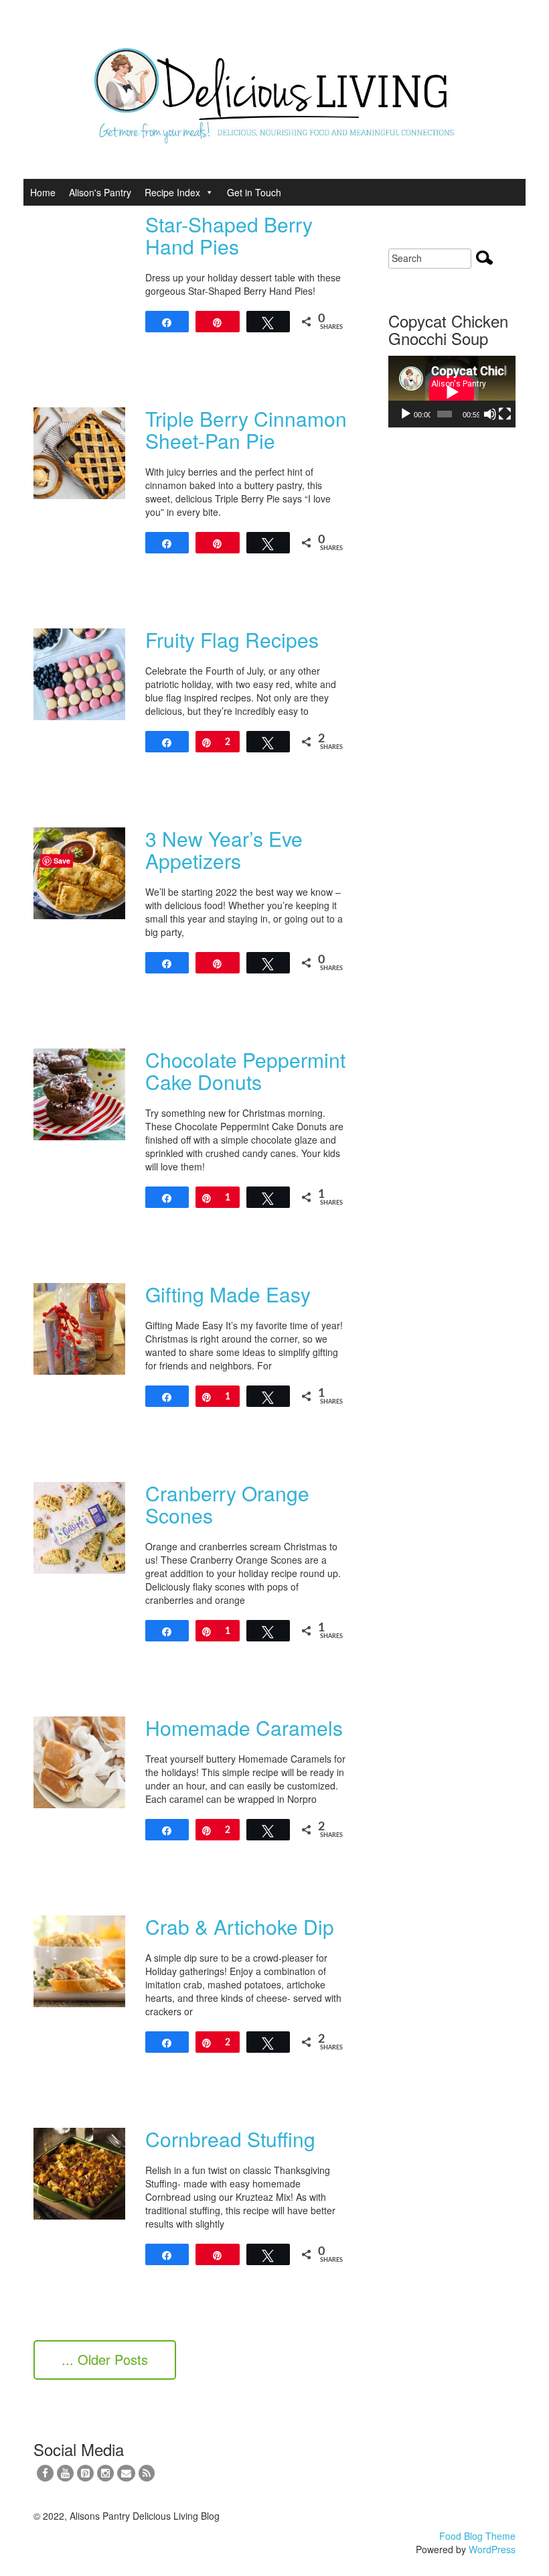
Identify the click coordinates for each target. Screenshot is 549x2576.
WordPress (492, 2549)
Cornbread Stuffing (230, 2139)
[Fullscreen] (505, 414)
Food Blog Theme (477, 2536)
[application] (452, 392)
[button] (207, 192)
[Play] (406, 414)
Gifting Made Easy (228, 1294)
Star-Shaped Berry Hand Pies (229, 235)
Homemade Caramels (244, 1727)
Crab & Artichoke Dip (240, 1926)
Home (43, 192)
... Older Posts (105, 2359)
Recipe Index (172, 192)
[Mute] (490, 414)
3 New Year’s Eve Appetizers (224, 850)
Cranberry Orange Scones (227, 1504)
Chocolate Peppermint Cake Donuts (245, 1071)
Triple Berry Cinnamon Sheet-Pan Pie (246, 429)
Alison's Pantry (100, 192)
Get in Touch (254, 192)
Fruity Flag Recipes (232, 639)
